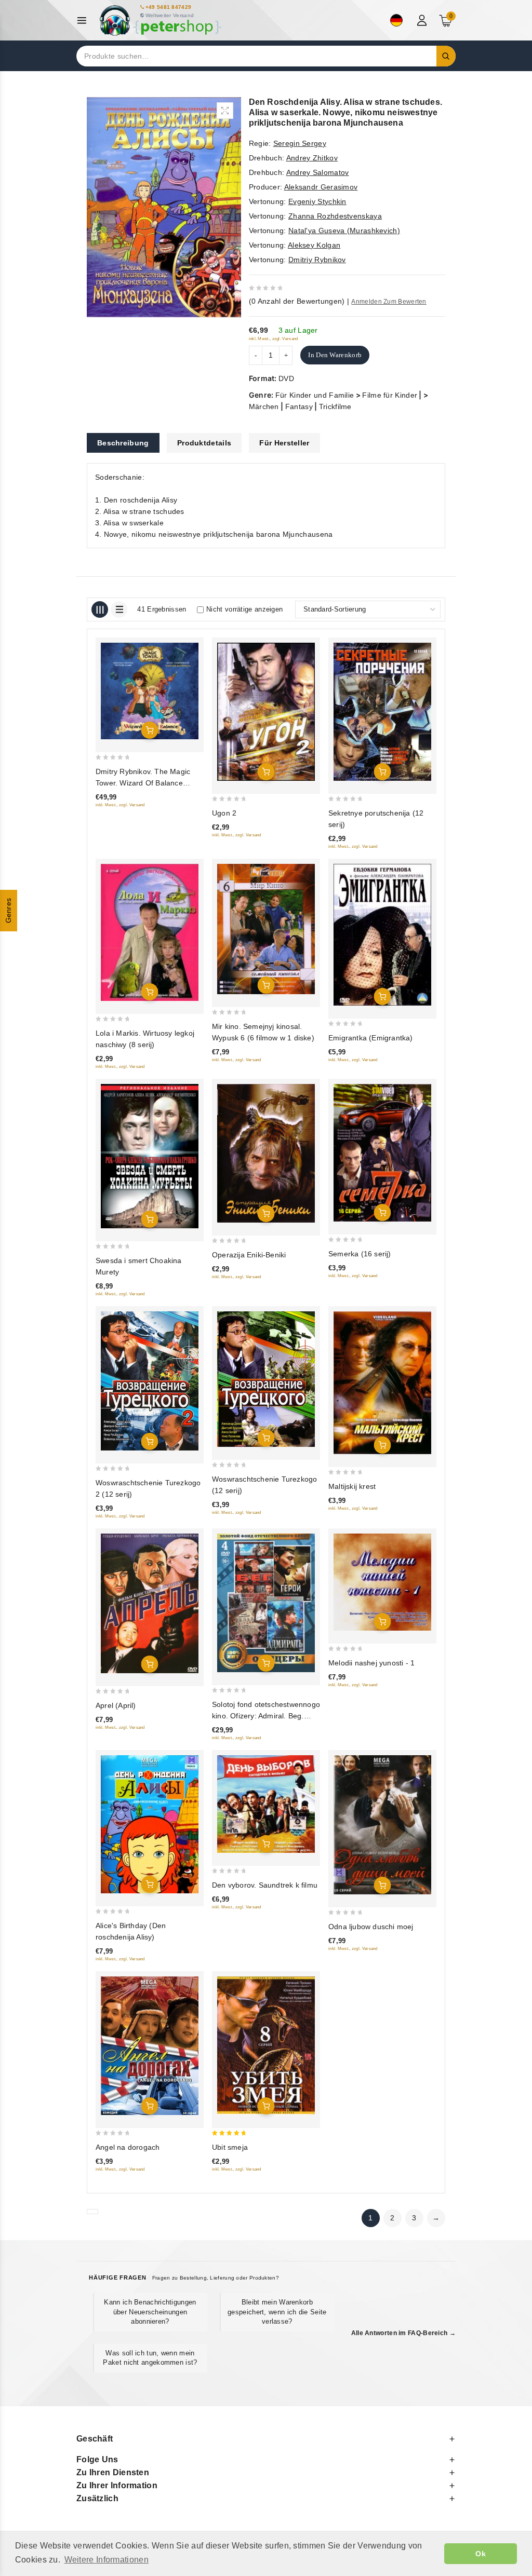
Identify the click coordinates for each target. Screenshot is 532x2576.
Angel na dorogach (128, 2147)
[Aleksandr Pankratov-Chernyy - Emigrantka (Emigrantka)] (382, 935)
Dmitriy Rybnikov (317, 260)
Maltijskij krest (352, 1486)
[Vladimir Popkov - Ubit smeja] (266, 2046)
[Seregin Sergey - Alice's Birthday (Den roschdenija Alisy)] (150, 1824)
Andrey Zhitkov (312, 158)
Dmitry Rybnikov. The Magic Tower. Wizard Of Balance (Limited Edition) (143, 783)
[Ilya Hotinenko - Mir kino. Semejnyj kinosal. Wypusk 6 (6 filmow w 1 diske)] (266, 929)
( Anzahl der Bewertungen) (297, 301)
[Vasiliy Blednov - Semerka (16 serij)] (382, 1153)
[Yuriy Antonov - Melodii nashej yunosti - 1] (382, 1582)
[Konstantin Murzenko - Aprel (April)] (150, 1604)
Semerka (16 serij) (360, 1254)
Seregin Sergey (300, 143)
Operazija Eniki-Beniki (249, 1255)
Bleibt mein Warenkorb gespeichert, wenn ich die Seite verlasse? (277, 2311)
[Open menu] (84, 21)
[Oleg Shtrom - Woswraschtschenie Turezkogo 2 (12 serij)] (150, 1381)
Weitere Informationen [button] (107, 2560)
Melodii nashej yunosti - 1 (371, 1663)
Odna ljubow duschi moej (371, 1927)
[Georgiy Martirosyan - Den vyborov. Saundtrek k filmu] (266, 1804)
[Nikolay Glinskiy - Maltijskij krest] (382, 1383)
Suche (446, 56)
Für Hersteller (284, 443)
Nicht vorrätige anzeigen (244, 609)
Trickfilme (335, 406)
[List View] (119, 609)
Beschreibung (123, 443)
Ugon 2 (224, 813)
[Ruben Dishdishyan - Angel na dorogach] (150, 2046)
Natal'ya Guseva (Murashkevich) (344, 231)
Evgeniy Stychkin (317, 201)
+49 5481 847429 (169, 7)
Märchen (264, 406)
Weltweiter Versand (170, 15)
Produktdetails (204, 443)
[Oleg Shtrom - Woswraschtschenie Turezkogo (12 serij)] (266, 1379)
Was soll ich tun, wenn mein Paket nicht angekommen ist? (150, 2358)
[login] (423, 20)
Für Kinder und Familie (315, 395)
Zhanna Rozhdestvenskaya (335, 216)
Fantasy (299, 406)
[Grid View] (100, 609)
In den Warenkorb (335, 355)
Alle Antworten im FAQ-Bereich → (403, 2333)
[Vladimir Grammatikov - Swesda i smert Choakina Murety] (150, 1156)
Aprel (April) (116, 1705)
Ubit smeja (230, 2147)
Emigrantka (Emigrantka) (371, 1038)
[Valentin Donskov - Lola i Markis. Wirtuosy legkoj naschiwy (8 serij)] (150, 932)
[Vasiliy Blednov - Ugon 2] (266, 712)
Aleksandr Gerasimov (321, 187)
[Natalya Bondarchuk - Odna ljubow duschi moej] (382, 1825)
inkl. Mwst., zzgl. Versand (274, 339)
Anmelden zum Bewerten (389, 302)
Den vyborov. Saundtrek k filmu (265, 1885)
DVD (286, 378)
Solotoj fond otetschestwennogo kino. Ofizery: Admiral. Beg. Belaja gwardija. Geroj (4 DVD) (266, 1716)
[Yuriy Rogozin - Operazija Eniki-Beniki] (266, 1153)
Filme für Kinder (390, 395)
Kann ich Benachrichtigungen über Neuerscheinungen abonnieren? (150, 2311)
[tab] (123, 443)
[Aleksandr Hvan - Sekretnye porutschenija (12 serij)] (382, 712)
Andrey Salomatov (318, 172)
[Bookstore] (160, 21)
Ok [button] (481, 2554)
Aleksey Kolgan (314, 245)
